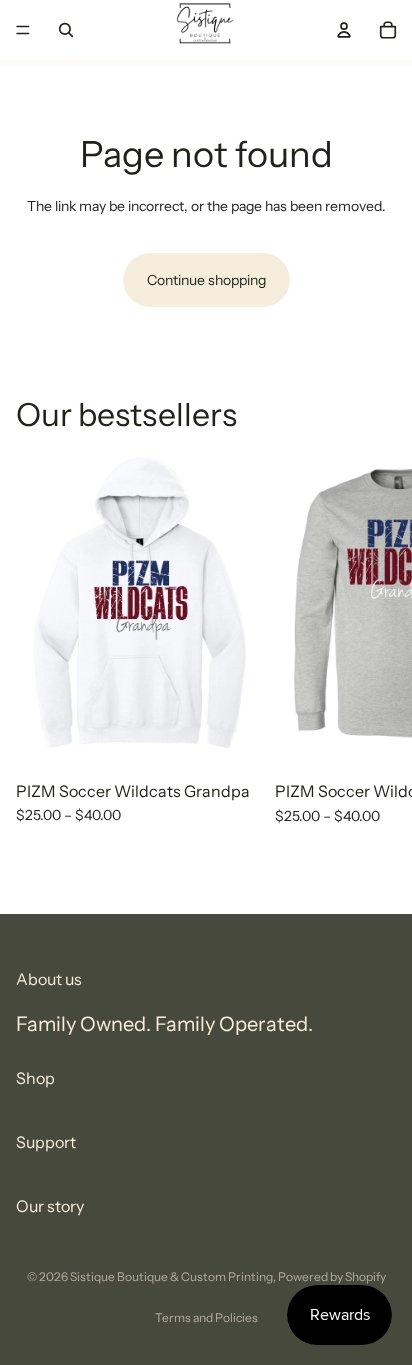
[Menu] (23, 30)
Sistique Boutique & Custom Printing (171, 1276)
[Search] (66, 30)
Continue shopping (206, 280)
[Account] (344, 30)
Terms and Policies (206, 1317)
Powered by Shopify (332, 1276)
